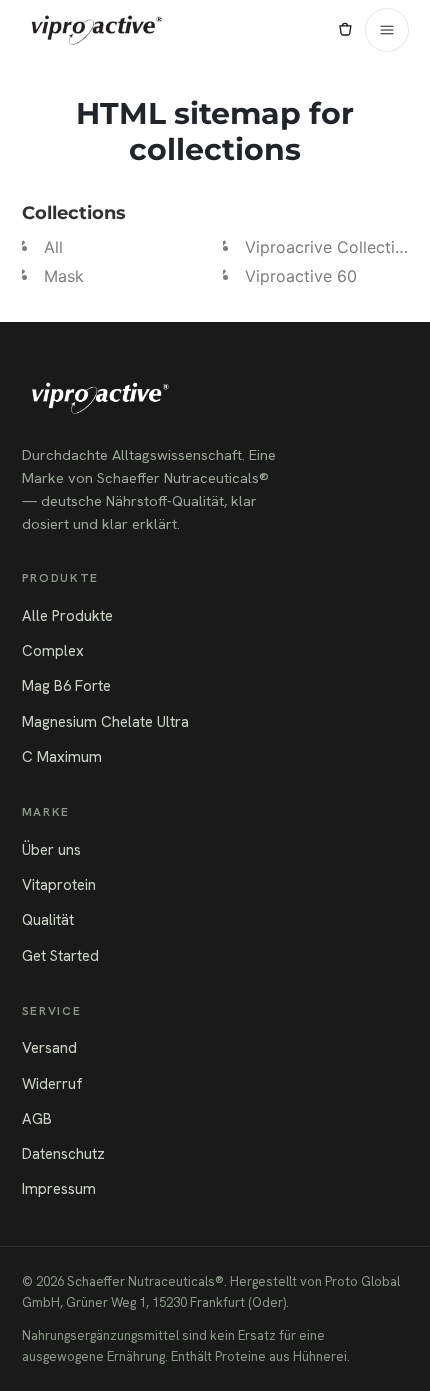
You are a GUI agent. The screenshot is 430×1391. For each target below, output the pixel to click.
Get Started (60, 956)
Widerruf (52, 1084)
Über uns (51, 850)
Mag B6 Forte (66, 686)
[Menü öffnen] (387, 30)
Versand (49, 1048)
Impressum (59, 1189)
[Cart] (345, 30)
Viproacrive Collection (329, 247)
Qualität (48, 920)
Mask (64, 276)
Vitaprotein (59, 885)
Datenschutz (63, 1154)
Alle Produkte (67, 616)
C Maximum (62, 757)
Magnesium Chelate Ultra (105, 722)
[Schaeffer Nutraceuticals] (97, 30)
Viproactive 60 (301, 276)
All (53, 247)
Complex (53, 651)
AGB (37, 1119)
